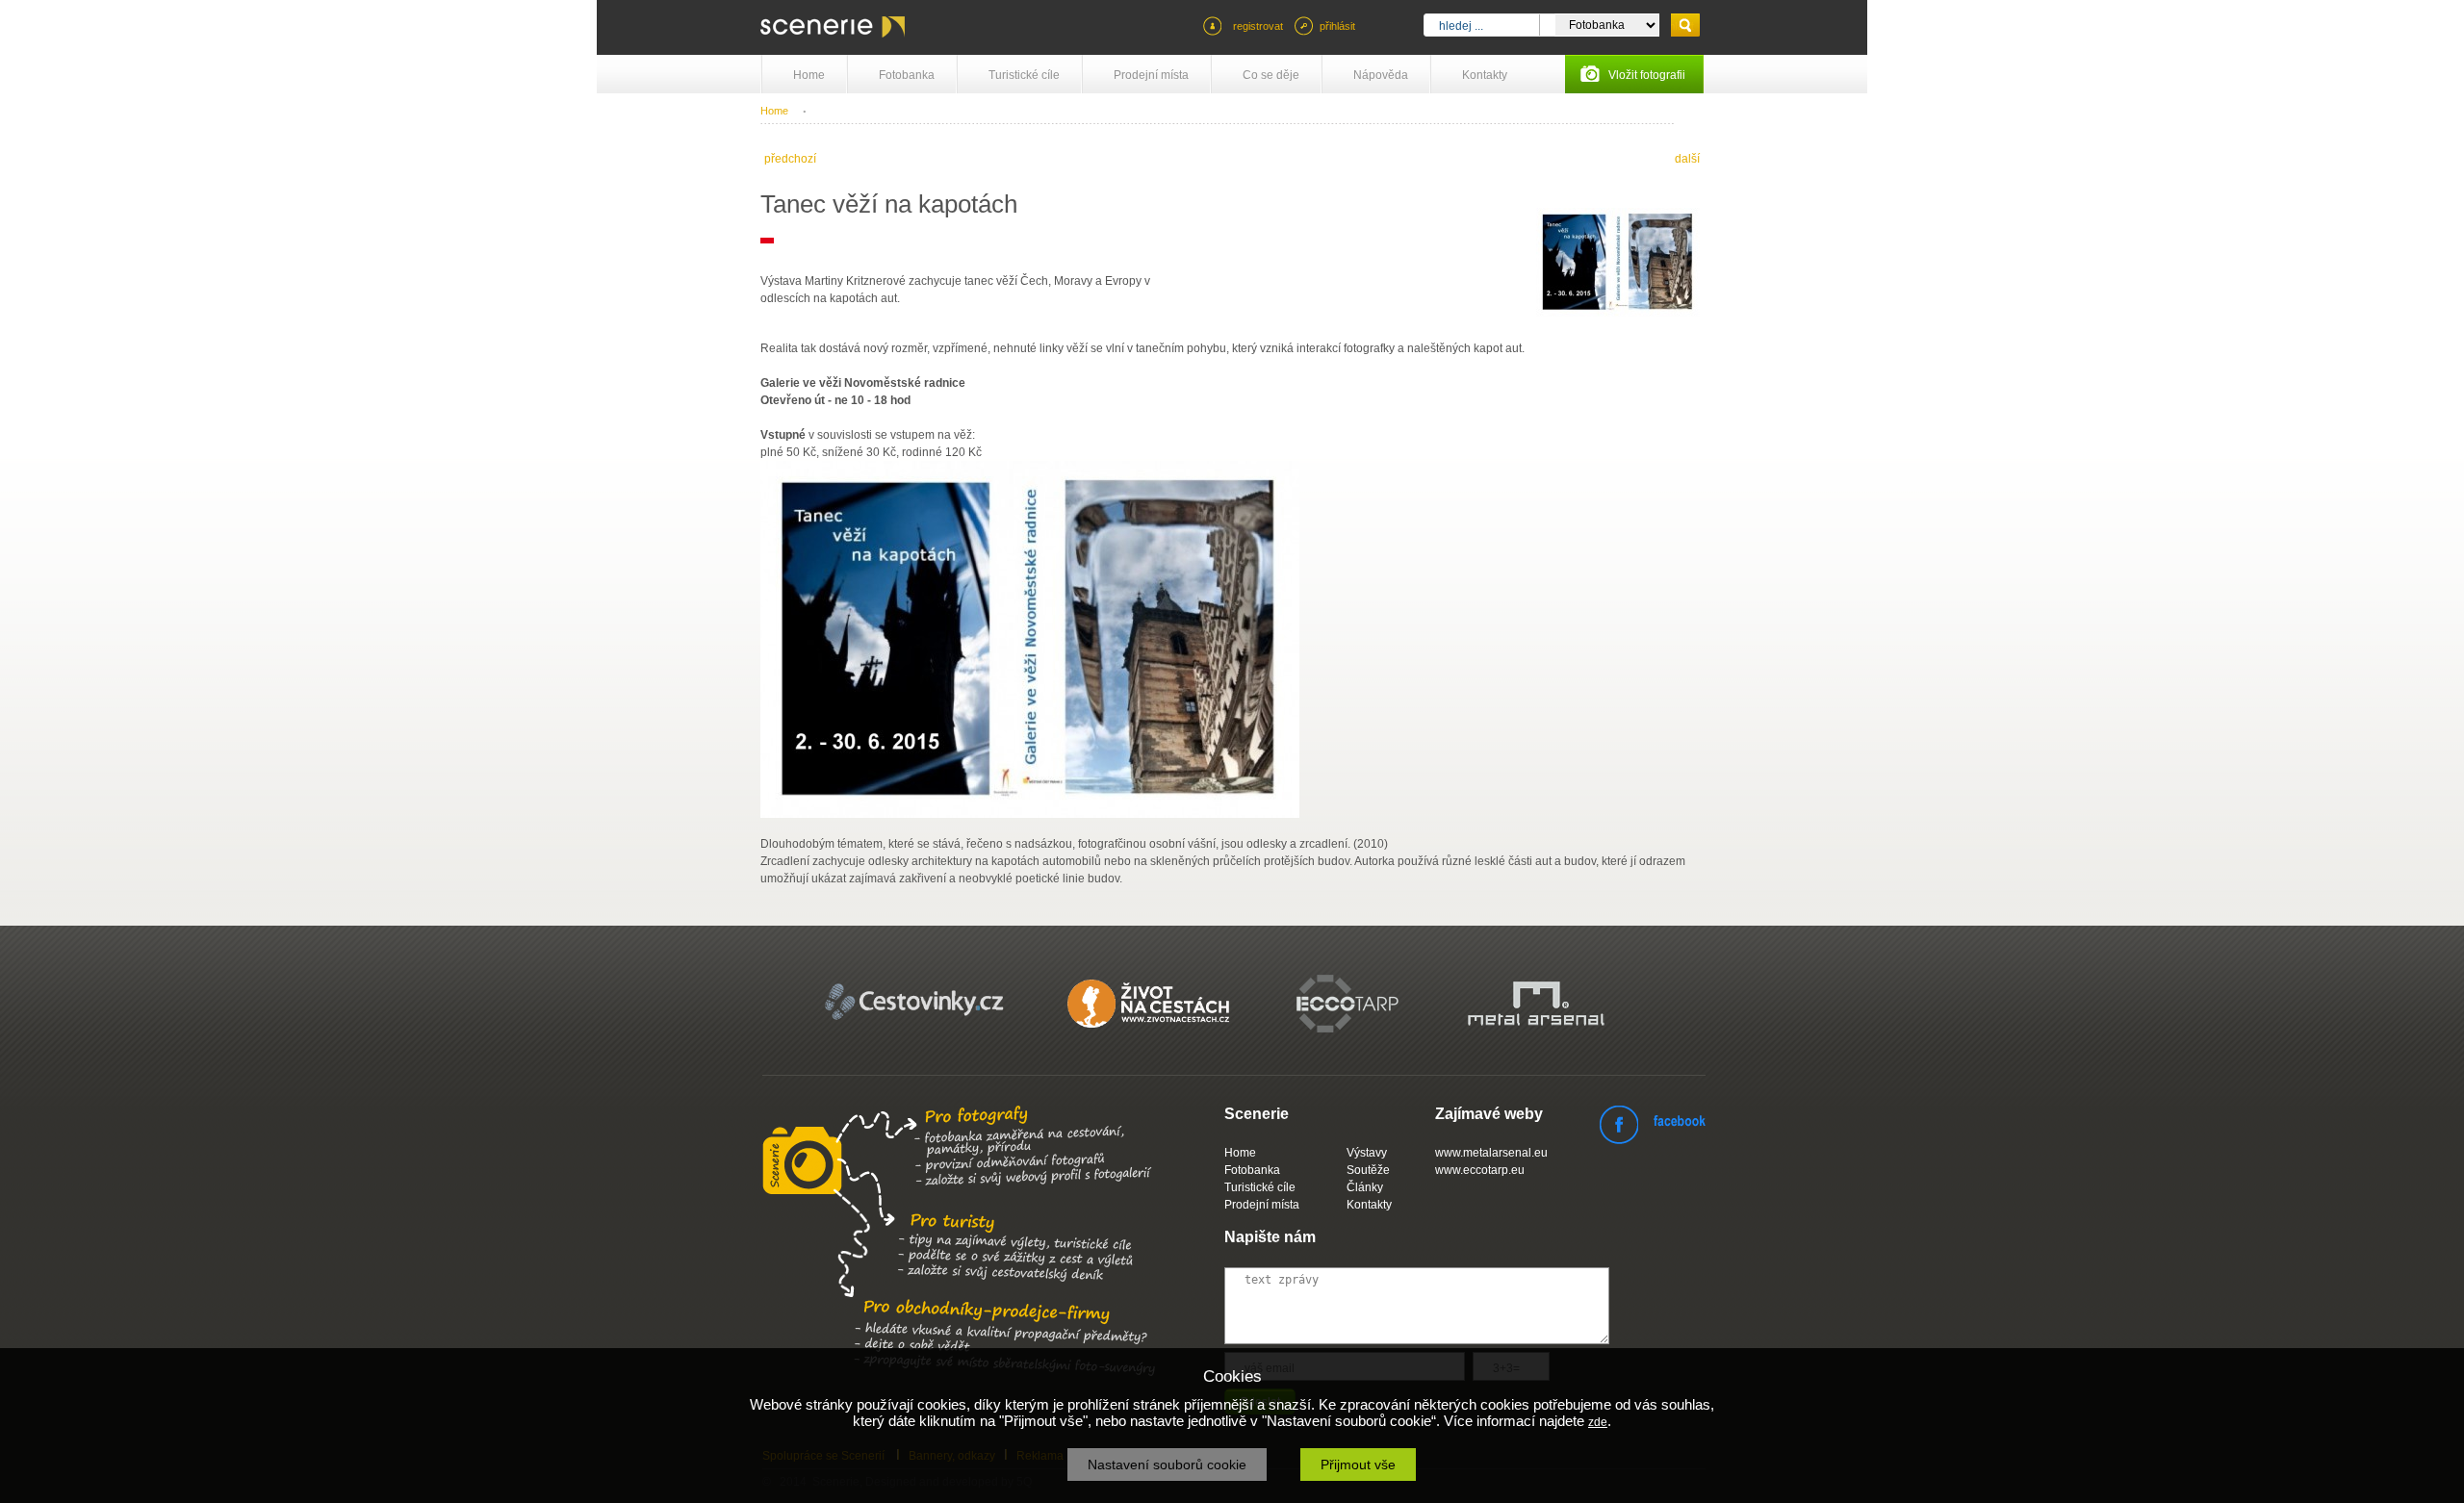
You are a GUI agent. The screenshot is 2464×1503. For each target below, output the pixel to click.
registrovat (1258, 26)
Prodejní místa (1151, 75)
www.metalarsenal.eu (1491, 1153)
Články (1365, 1187)
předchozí (790, 159)
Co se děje (1271, 75)
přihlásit (1337, 26)
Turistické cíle (1024, 75)
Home (809, 75)
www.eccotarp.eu (1480, 1170)
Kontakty (1485, 75)
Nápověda (1381, 75)
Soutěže (1368, 1170)
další (1687, 159)
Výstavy (1367, 1153)
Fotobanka (907, 75)
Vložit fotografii (1647, 75)
